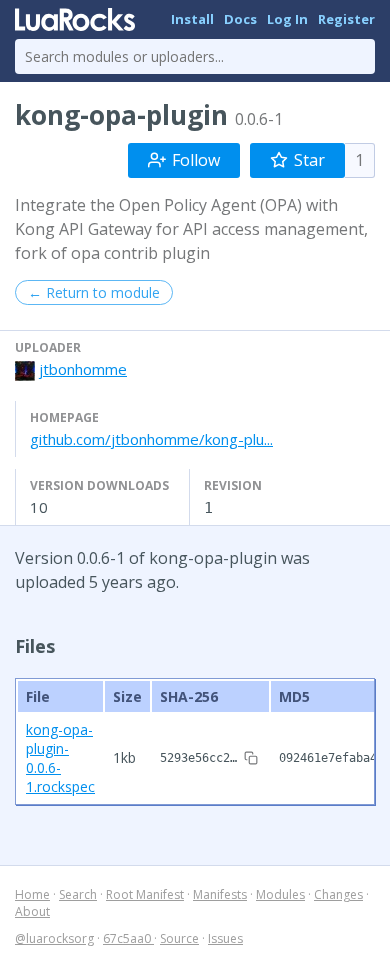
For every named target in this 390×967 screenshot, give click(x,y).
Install (192, 19)
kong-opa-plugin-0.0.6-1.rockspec (60, 758)
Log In (287, 19)
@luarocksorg (54, 938)
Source (179, 938)
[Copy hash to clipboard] (251, 758)
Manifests (220, 894)
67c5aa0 (128, 938)
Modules (280, 894)
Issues (225, 938)
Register (346, 19)
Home (32, 894)
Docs (240, 19)
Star (309, 160)
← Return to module (94, 292)
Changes (338, 894)
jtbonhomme (83, 369)
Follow (196, 160)
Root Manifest (145, 894)
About (32, 911)
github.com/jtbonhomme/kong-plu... (151, 439)
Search (78, 894)
